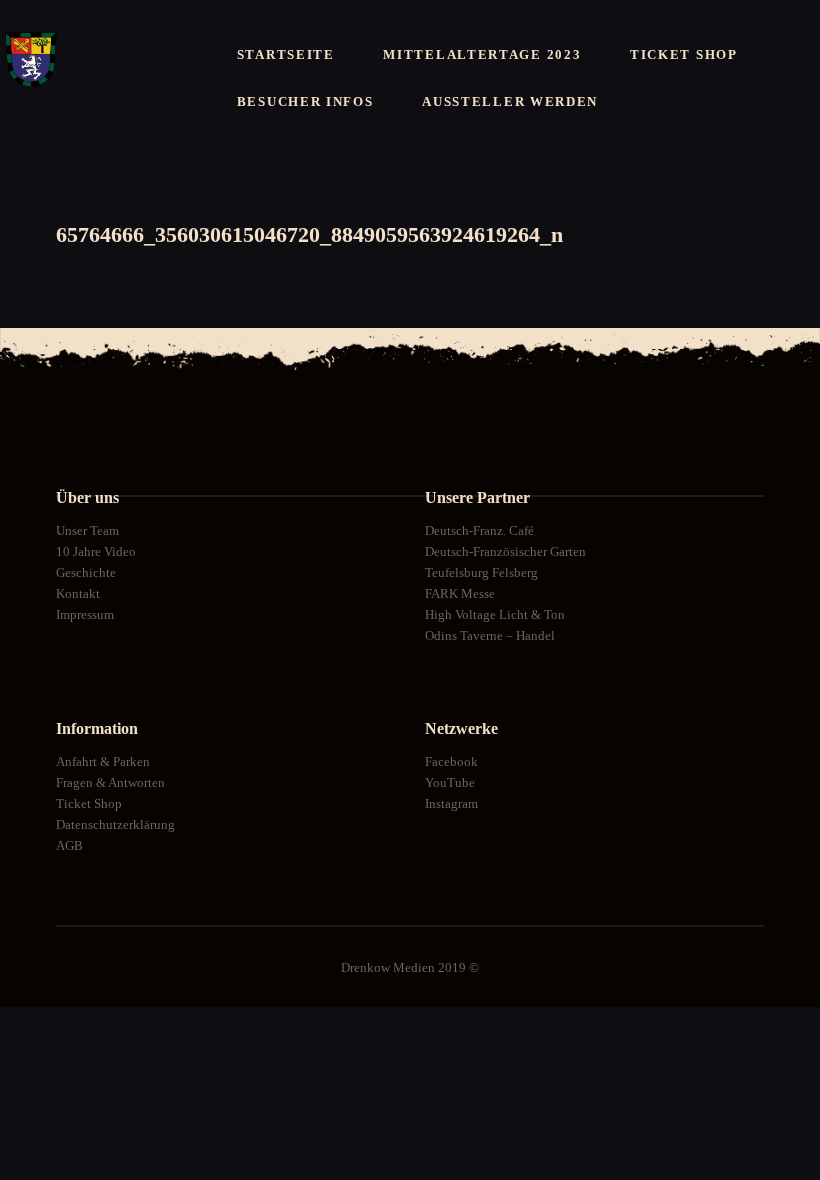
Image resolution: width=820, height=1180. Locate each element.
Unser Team (87, 530)
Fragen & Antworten (110, 782)
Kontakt (78, 593)
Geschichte (86, 572)
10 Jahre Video (96, 551)
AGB (69, 845)
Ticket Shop (89, 803)
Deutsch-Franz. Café (479, 530)
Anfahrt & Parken (103, 761)
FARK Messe (460, 593)
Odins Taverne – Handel (490, 635)
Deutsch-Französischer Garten (505, 551)
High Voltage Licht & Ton (495, 614)
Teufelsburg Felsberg (481, 572)
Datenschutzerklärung (115, 824)
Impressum (85, 614)
